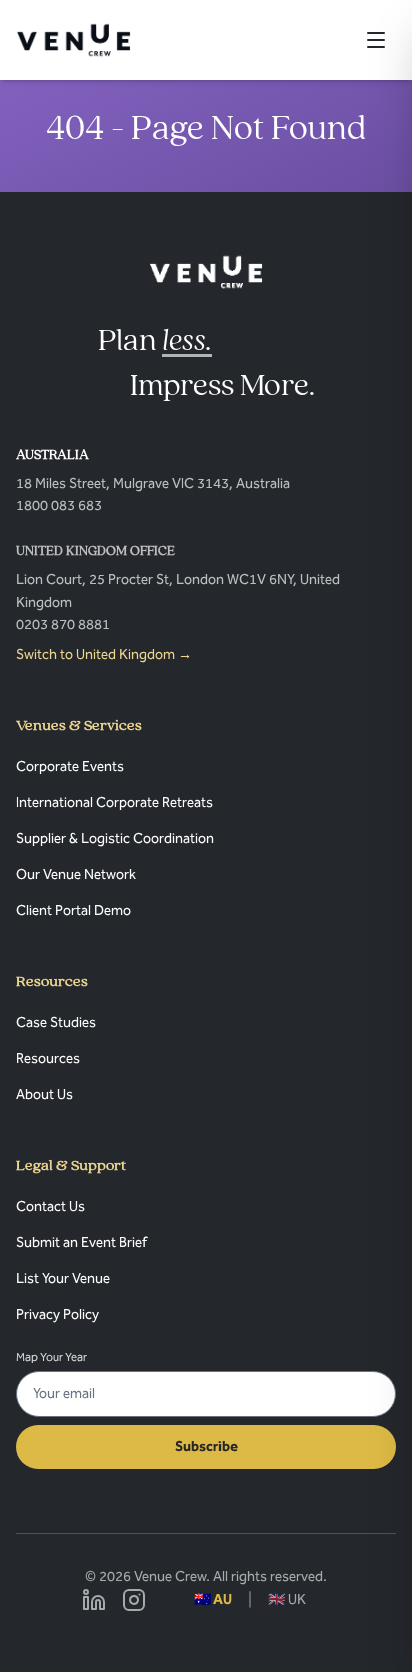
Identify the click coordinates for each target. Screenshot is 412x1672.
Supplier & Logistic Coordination (115, 838)
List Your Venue (63, 1278)
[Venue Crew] (206, 272)
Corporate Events (70, 766)
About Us (44, 1094)
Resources (48, 1058)
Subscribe (206, 1446)
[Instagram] (134, 1600)
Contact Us (50, 1206)
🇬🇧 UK (287, 1599)
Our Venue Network (76, 874)
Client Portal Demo (73, 910)
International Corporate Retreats (114, 802)
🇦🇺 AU (213, 1599)
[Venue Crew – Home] (73, 40)
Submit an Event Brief (81, 1242)
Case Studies (56, 1022)
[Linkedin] (94, 1600)
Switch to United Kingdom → (104, 654)
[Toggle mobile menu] (376, 40)
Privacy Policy (57, 1314)
